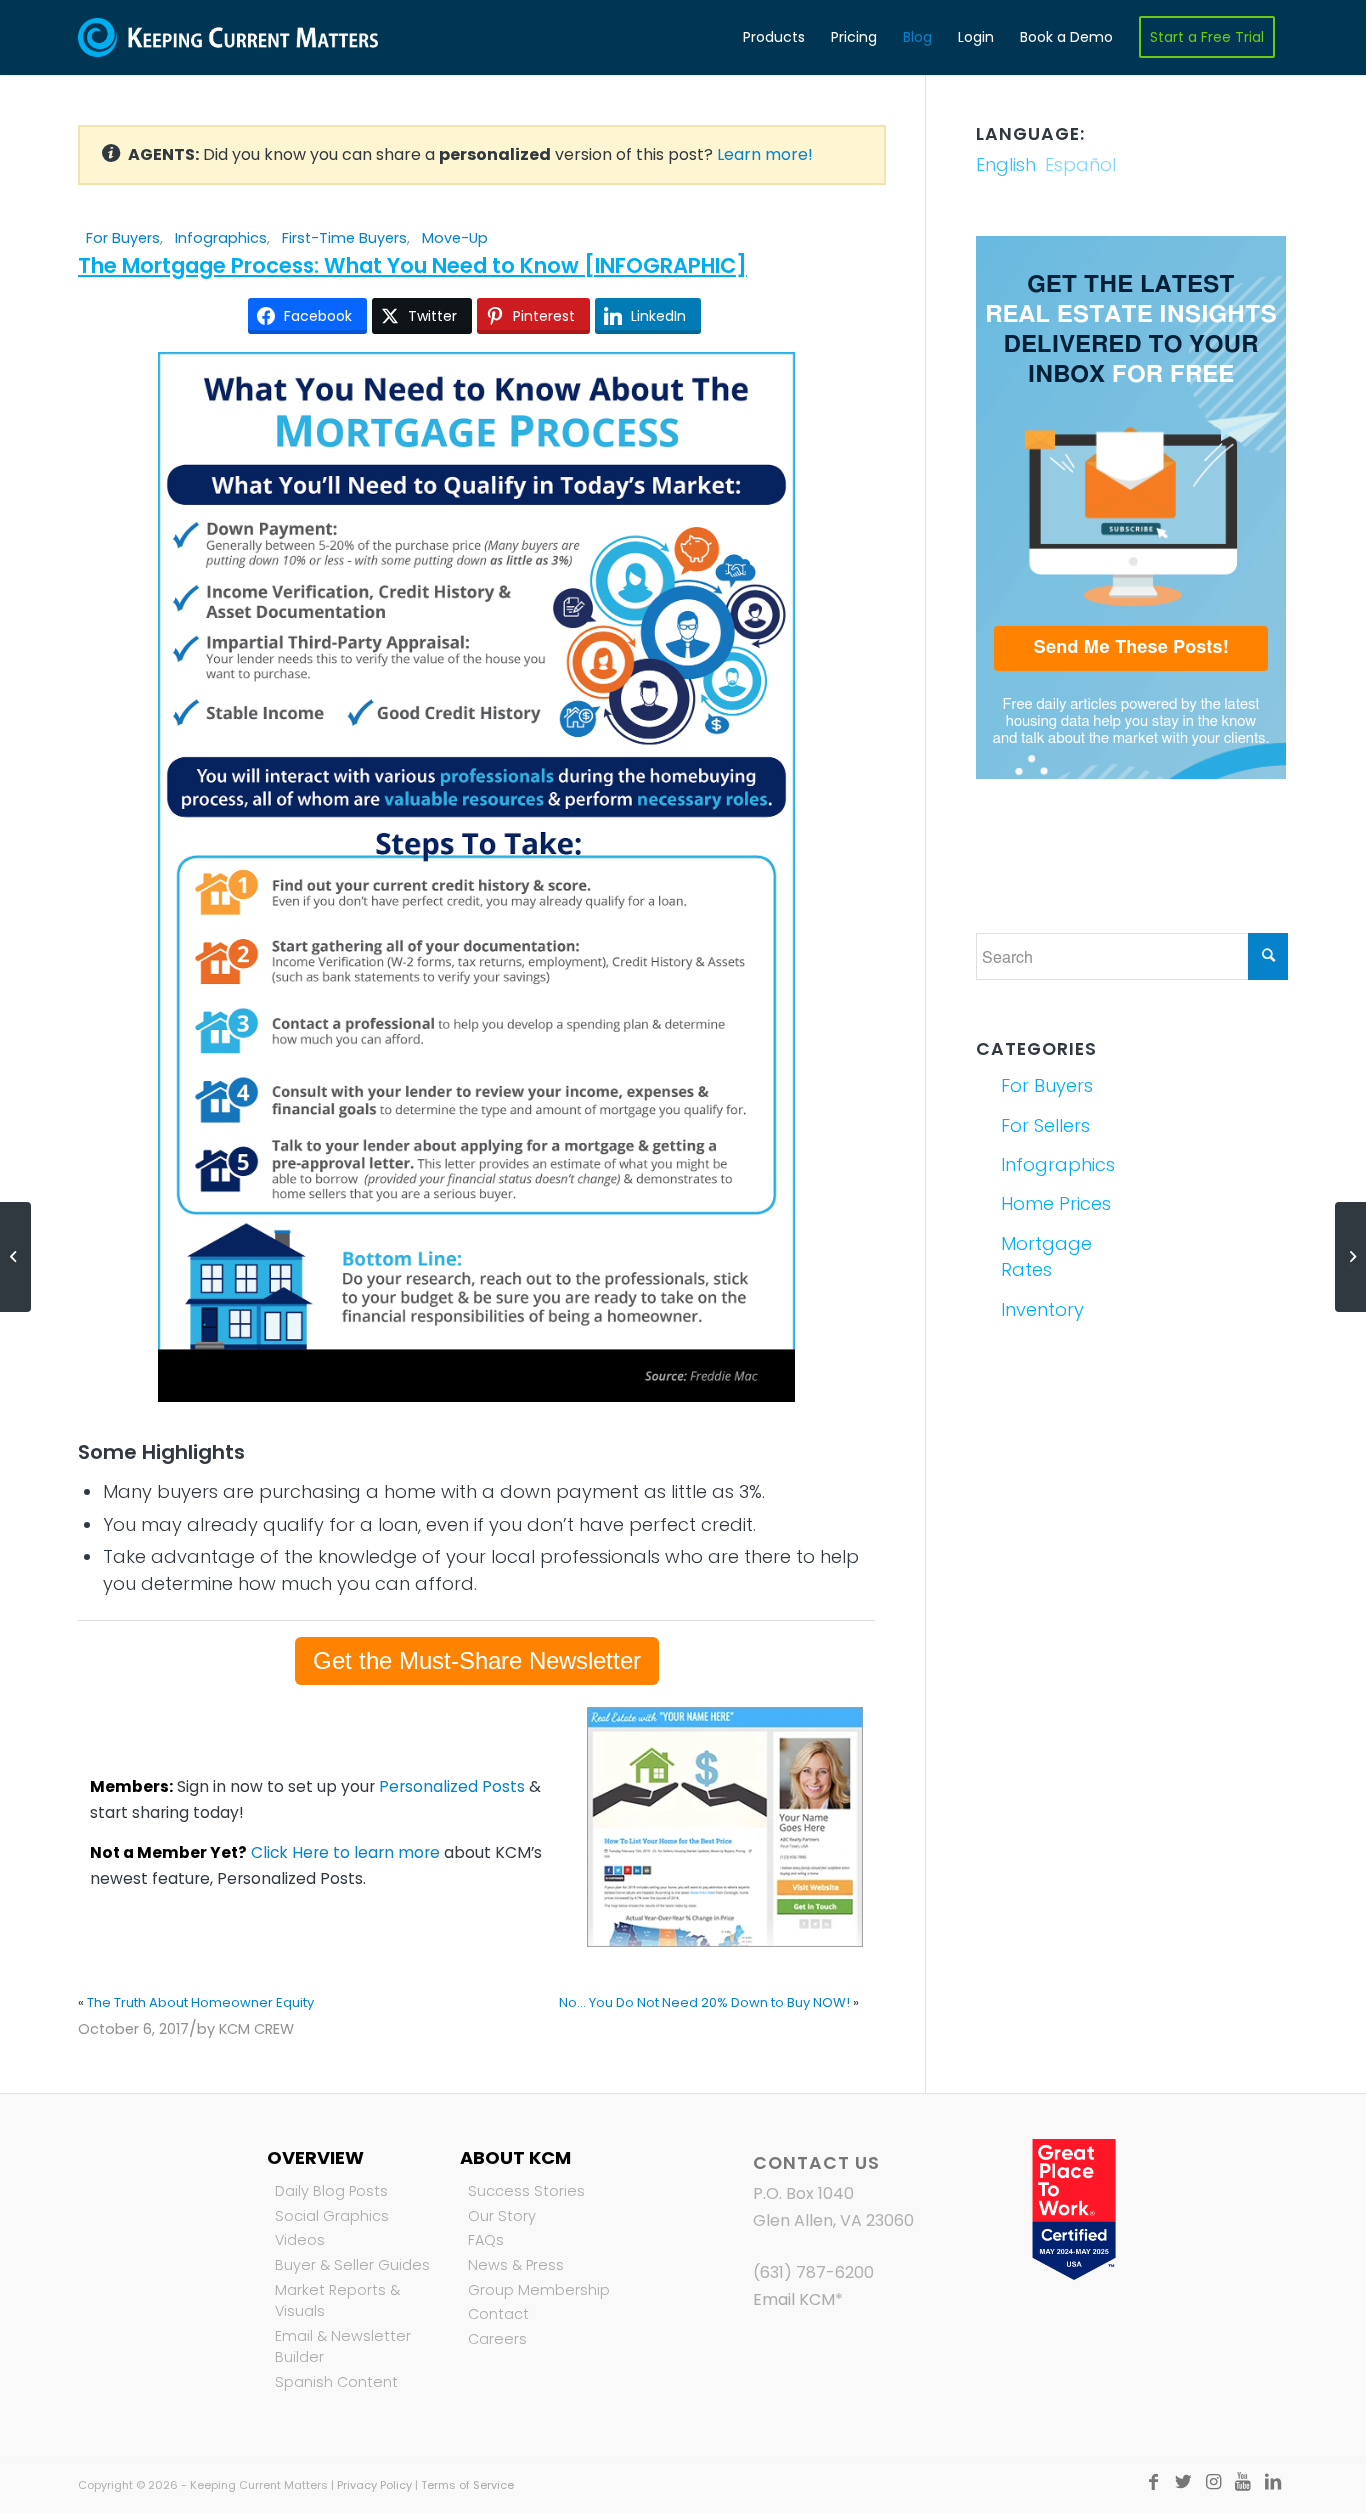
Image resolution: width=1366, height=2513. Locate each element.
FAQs (486, 2240)
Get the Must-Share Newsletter (477, 1660)
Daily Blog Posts (331, 2191)
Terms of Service (467, 2485)
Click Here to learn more (345, 1852)
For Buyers (123, 238)
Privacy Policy (374, 2485)
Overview (315, 2157)
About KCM (515, 2157)
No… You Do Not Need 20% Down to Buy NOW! (704, 2002)
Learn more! (765, 154)
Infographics (221, 238)
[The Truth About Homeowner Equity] (15, 1257)
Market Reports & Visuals (337, 2301)
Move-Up (455, 238)
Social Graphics (332, 2216)
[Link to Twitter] (1183, 2482)
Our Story (502, 2216)
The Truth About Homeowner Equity (200, 2002)
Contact (498, 2314)
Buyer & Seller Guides (352, 2265)
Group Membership (539, 2290)
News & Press (516, 2265)
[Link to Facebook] (1153, 2482)
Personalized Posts (452, 1786)
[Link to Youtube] (1243, 2482)
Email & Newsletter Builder (343, 2347)
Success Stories (526, 2191)
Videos (300, 2240)
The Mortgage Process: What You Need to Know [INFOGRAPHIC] (412, 265)
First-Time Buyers (344, 238)
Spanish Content (336, 2382)
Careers (497, 2339)
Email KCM (794, 2299)
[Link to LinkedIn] (1273, 2482)
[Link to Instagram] (1213, 2482)
